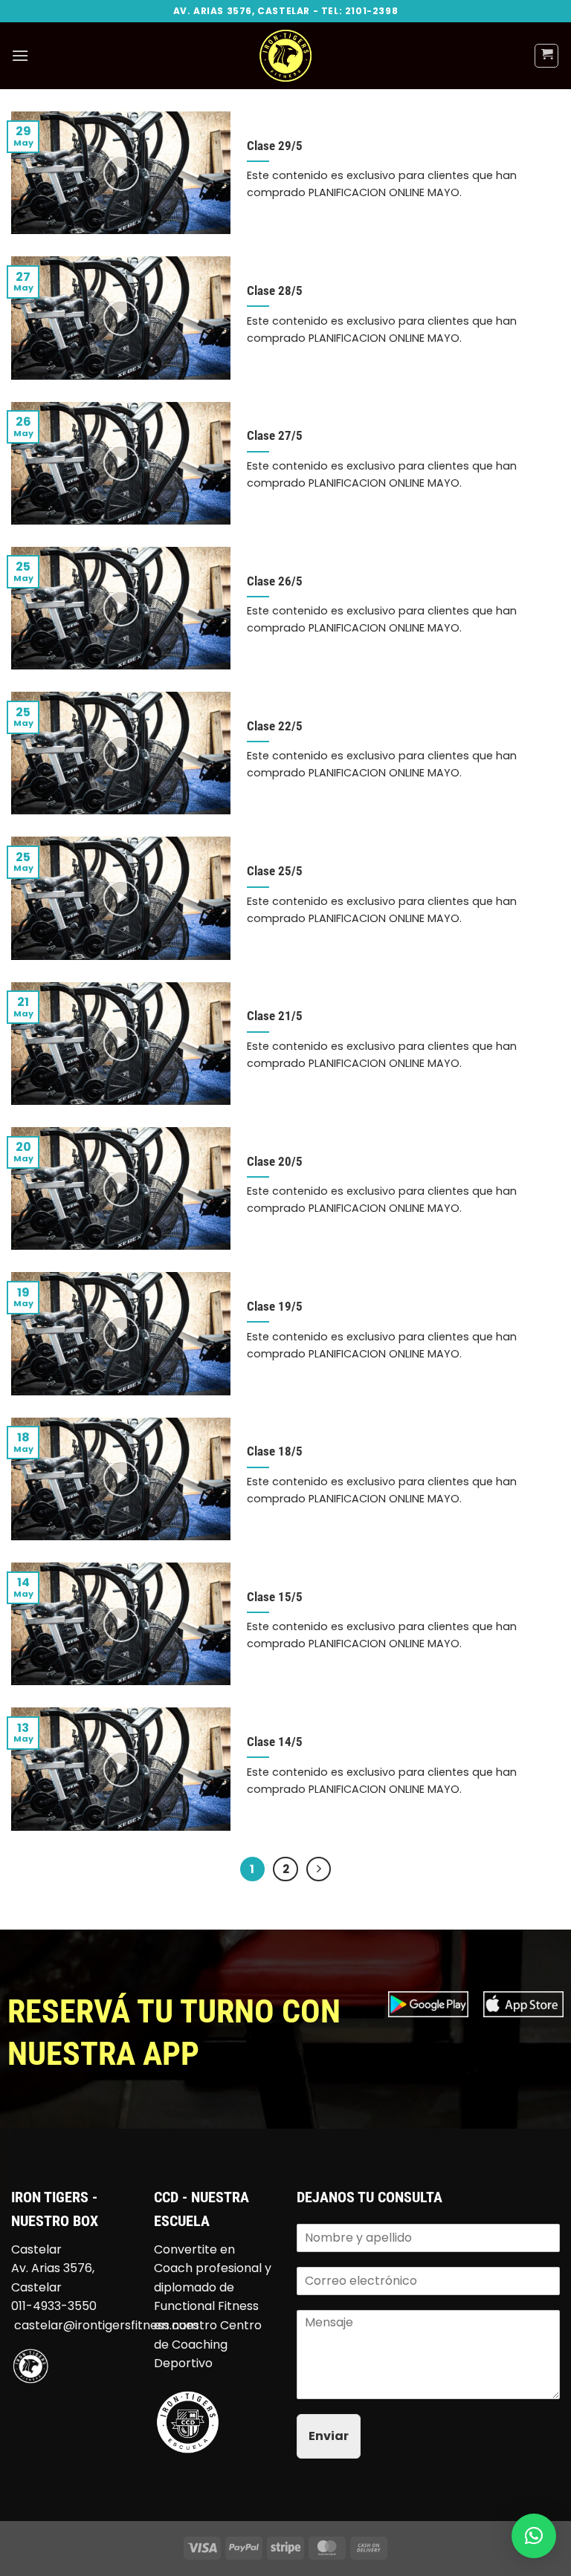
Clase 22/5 (275, 726)
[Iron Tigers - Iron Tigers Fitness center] (285, 56)
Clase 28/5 (275, 291)
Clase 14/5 (275, 1742)
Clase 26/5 (275, 581)
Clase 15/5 (275, 1597)
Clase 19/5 (275, 1307)
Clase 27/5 (275, 436)
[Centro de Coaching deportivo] (187, 2421)
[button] (20, 55)
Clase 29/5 (275, 146)
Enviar (329, 2436)
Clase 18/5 (275, 1451)
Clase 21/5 (275, 1016)
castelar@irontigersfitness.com (106, 2325)
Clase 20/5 (275, 1162)
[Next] (319, 1869)
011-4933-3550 (54, 2306)
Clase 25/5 (275, 871)
